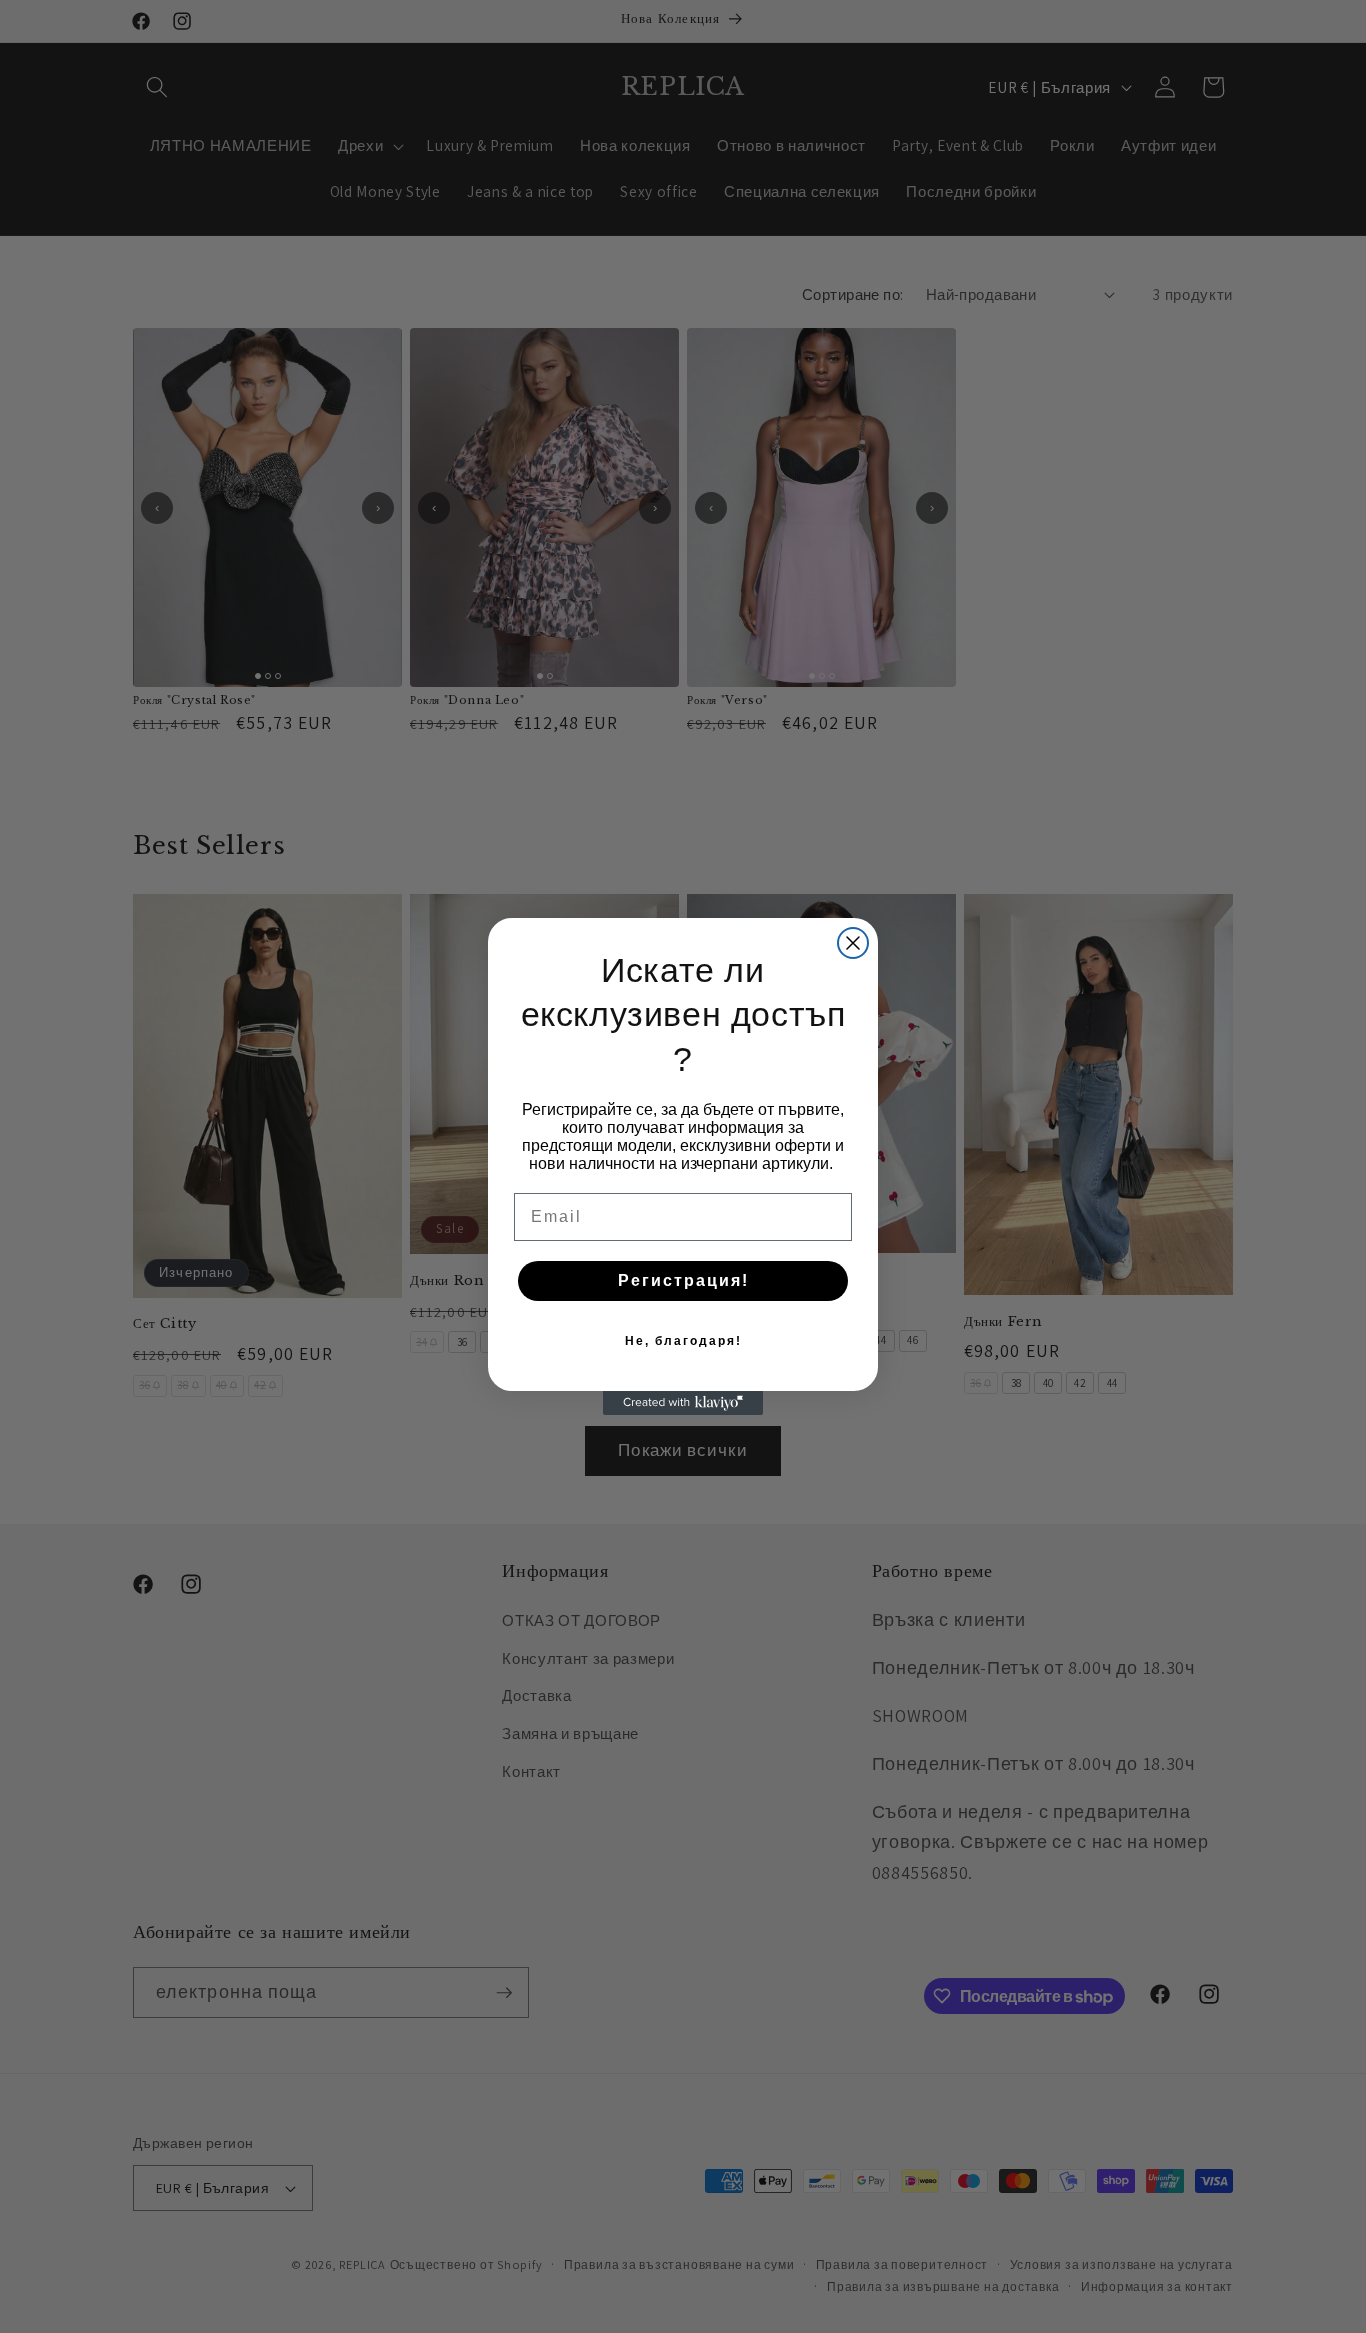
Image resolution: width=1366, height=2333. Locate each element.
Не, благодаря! (683, 1341)
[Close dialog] (853, 943)
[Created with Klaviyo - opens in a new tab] (683, 1403)
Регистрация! (683, 1280)
